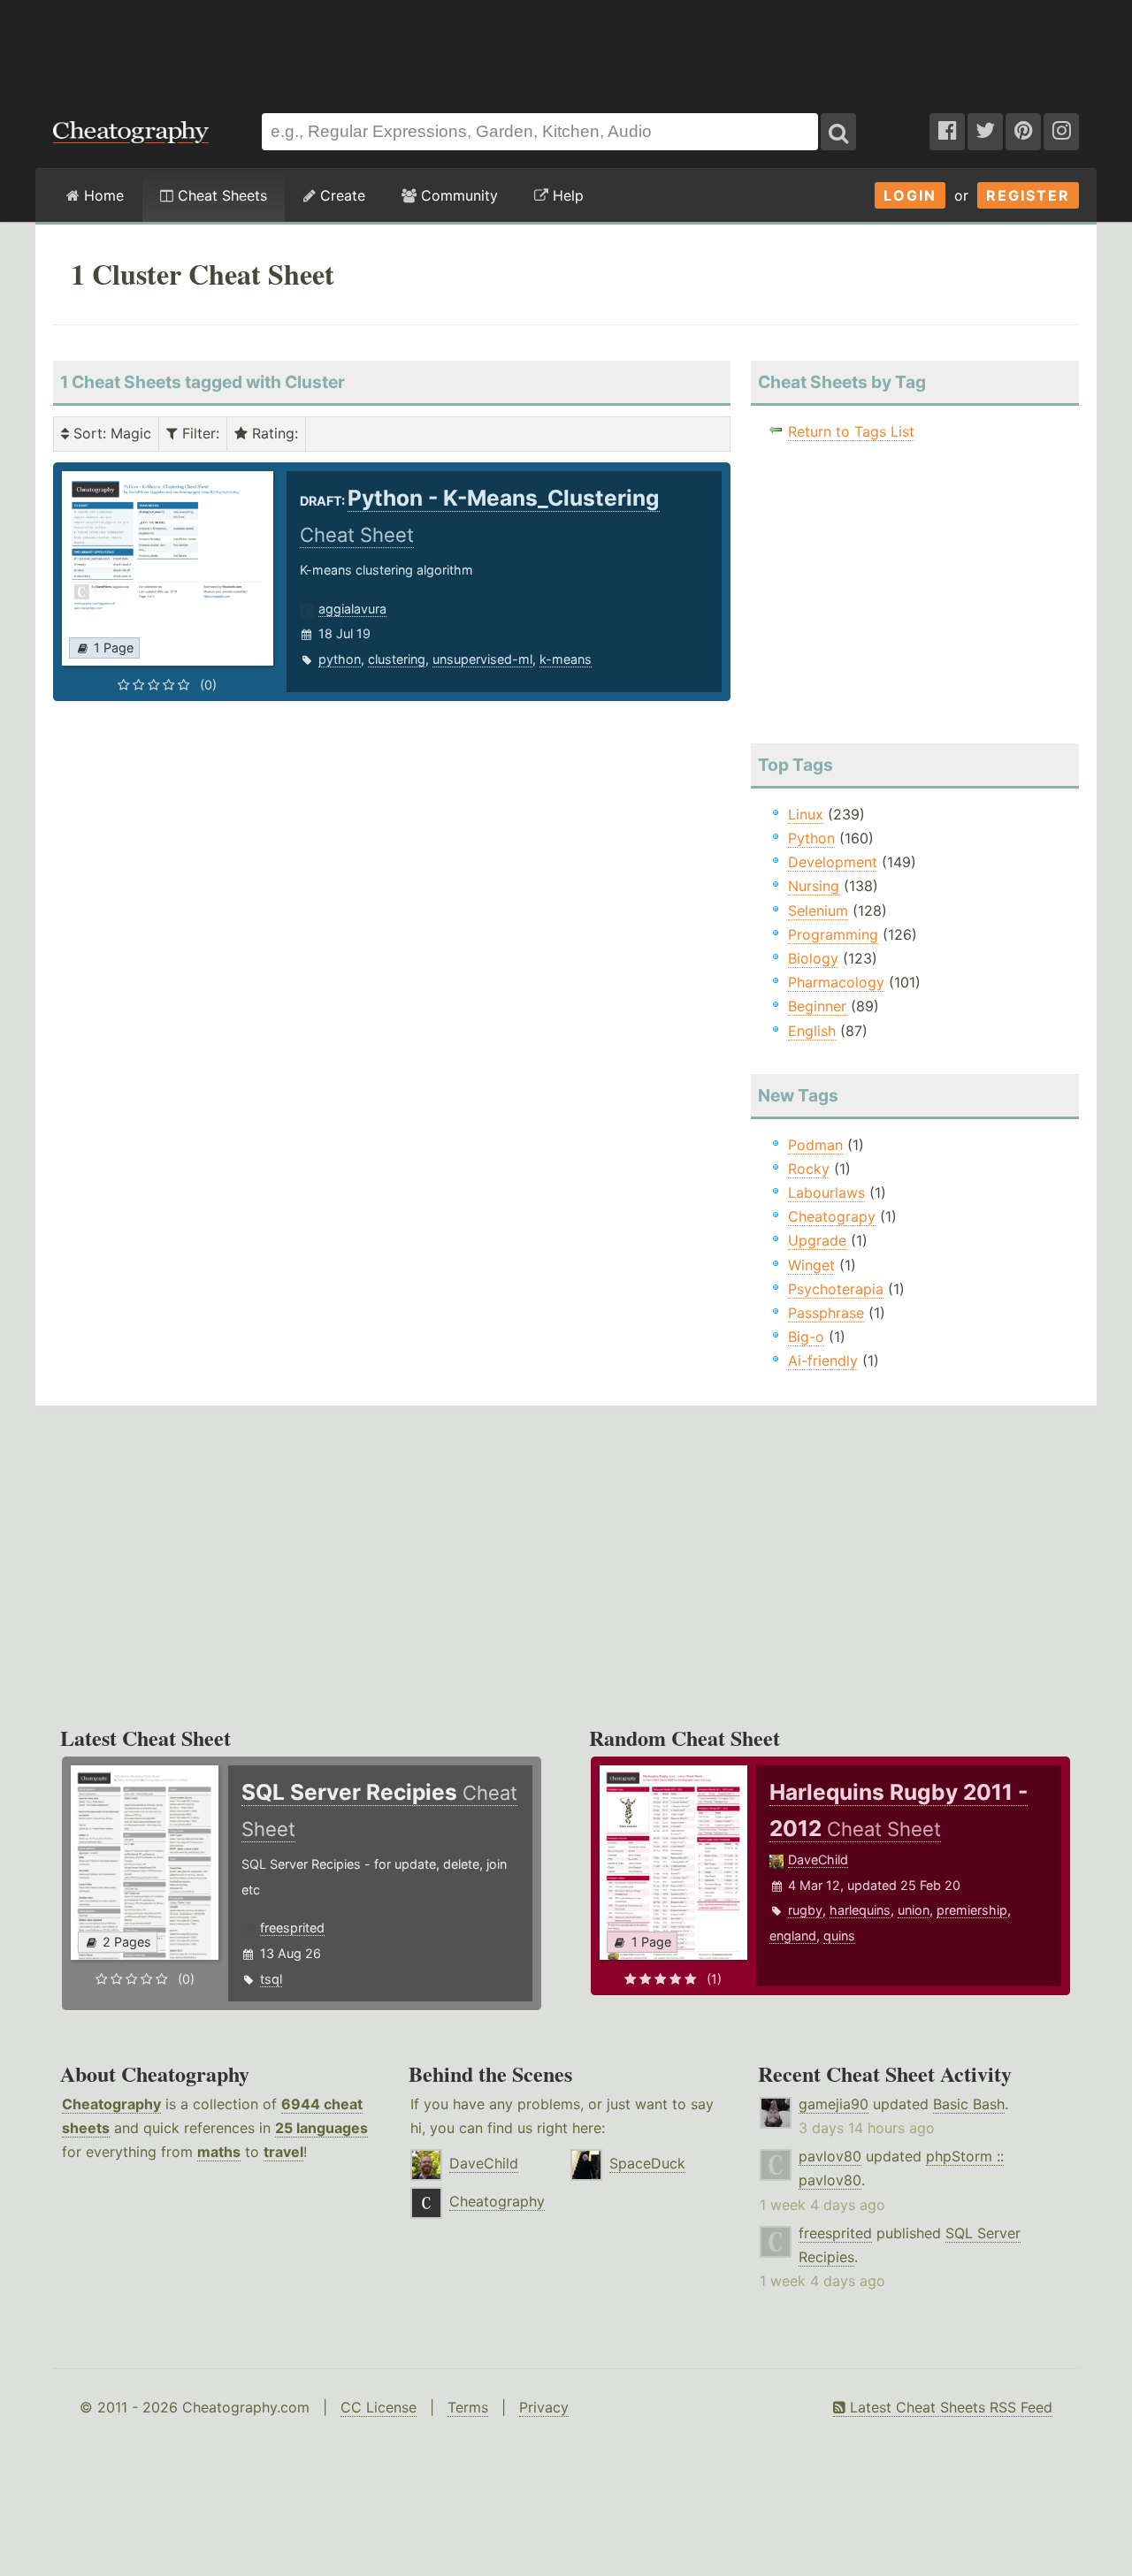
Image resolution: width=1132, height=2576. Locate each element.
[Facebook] (947, 132)
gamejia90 (834, 2104)
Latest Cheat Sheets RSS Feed (949, 2407)
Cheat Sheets (220, 195)
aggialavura (352, 609)
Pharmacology (836, 982)
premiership (972, 1910)
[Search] (838, 132)
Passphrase (826, 1313)
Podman (815, 1145)
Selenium (818, 911)
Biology (813, 958)
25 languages (321, 2128)
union (914, 1910)
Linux (806, 814)
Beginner (817, 1006)
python (340, 659)
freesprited (292, 1928)
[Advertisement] (566, 48)
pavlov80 (830, 2156)
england (793, 1936)
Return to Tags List (851, 431)
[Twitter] (985, 132)
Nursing (814, 886)
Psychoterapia (836, 1289)
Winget (811, 1265)
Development (833, 862)
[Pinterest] (1023, 132)
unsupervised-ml (482, 659)
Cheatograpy (832, 1216)
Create (340, 195)
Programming (833, 934)
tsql (271, 1979)
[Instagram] (1061, 132)
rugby (805, 1910)
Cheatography (111, 2104)
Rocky (809, 1169)
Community (457, 195)
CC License (379, 2407)
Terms (468, 2407)
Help (566, 195)
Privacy (544, 2407)
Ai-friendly (823, 1360)
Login (910, 195)
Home (102, 195)
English (812, 1031)
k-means (566, 659)
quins (839, 1936)
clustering (397, 659)
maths (219, 2152)
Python (811, 838)
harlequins (860, 1910)
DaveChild (818, 1860)
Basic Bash (969, 2104)
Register (1028, 195)
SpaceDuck (647, 2163)
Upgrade (817, 1240)
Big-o (806, 1337)
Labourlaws (826, 1193)
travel (283, 2152)
